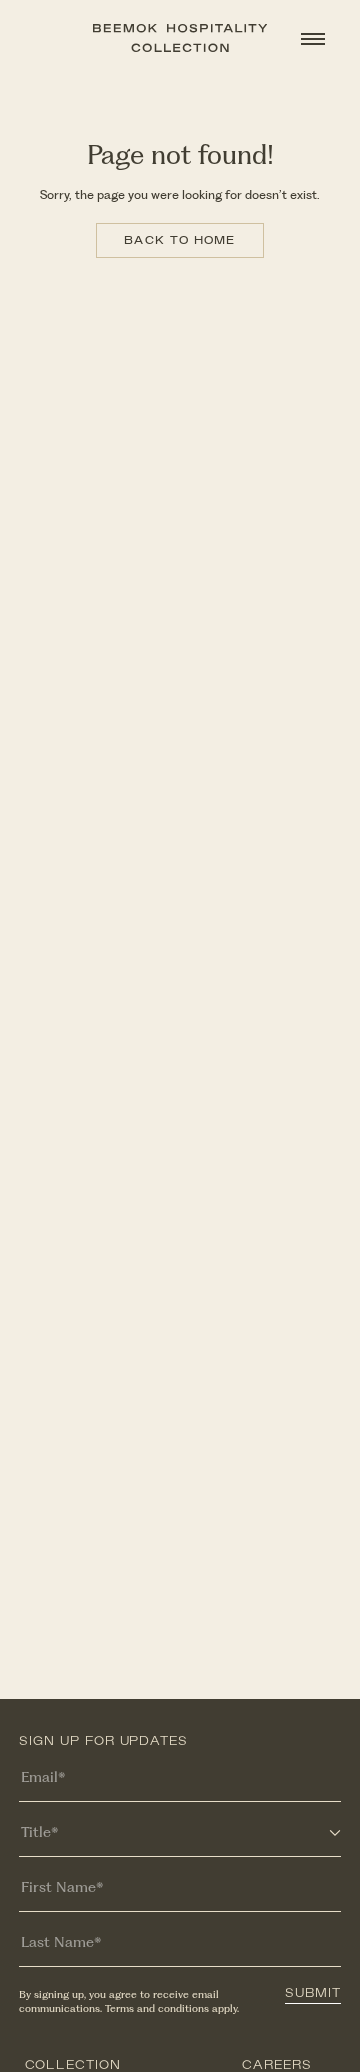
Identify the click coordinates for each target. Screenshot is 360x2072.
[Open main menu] (313, 39)
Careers (277, 2066)
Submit (313, 1994)
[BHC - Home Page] (180, 38)
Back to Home (179, 240)
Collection (73, 2066)
